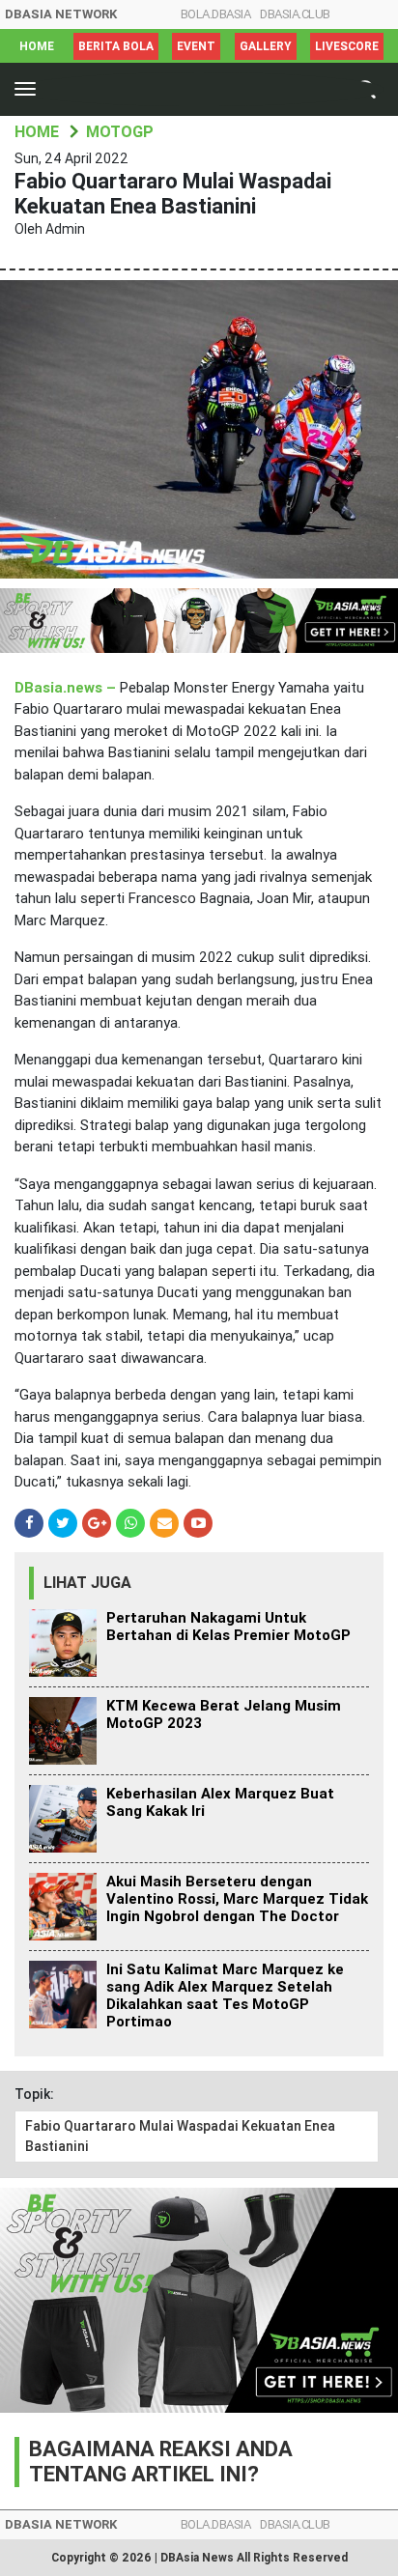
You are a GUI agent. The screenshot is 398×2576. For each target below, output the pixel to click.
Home (37, 46)
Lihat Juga (87, 1583)
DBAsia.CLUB (295, 14)
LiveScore (347, 46)
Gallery (266, 46)
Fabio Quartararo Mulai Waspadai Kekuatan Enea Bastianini (180, 2136)
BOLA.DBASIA (216, 14)
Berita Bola (116, 46)
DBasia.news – (67, 688)
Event (196, 46)
